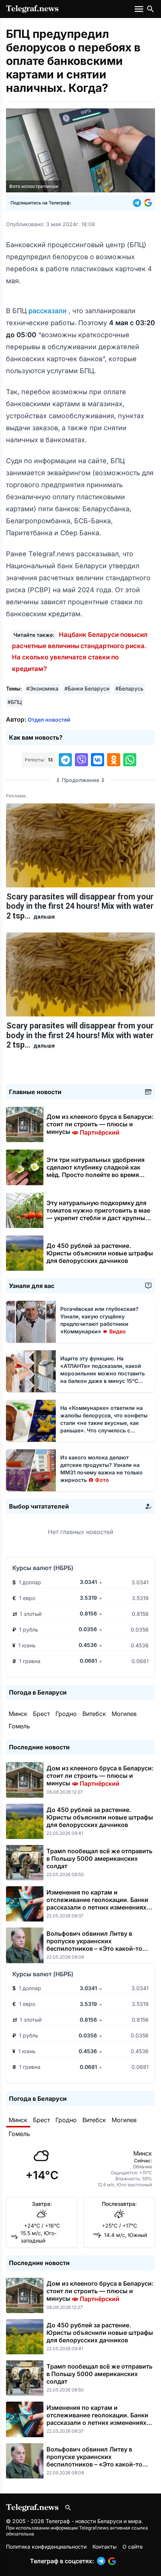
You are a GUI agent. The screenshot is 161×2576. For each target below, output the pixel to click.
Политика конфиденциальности (46, 2547)
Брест (41, 1714)
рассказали (48, 311)
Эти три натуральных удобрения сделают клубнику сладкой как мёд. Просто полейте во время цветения (95, 1171)
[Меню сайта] (140, 9)
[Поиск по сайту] (151, 9)
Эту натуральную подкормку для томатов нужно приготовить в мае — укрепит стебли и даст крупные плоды (98, 1214)
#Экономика (42, 688)
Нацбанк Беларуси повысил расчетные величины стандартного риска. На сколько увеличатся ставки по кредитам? (80, 652)
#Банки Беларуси (87, 688)
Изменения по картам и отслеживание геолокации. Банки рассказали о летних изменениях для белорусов (97, 1903)
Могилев (124, 1714)
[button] (139, 203)
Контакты (104, 2547)
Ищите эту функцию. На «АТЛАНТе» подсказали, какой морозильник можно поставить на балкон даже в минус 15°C (103, 1373)
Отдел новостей (49, 720)
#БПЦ (15, 702)
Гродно (66, 1714)
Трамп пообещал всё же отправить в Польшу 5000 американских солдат (99, 1858)
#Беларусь (129, 688)
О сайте (133, 2547)
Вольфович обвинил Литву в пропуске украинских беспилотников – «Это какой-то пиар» (94, 1945)
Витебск (94, 1714)
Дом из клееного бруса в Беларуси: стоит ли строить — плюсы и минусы (100, 1124)
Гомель (19, 1726)
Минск (18, 1714)
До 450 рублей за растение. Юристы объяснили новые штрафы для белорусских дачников (100, 1253)
